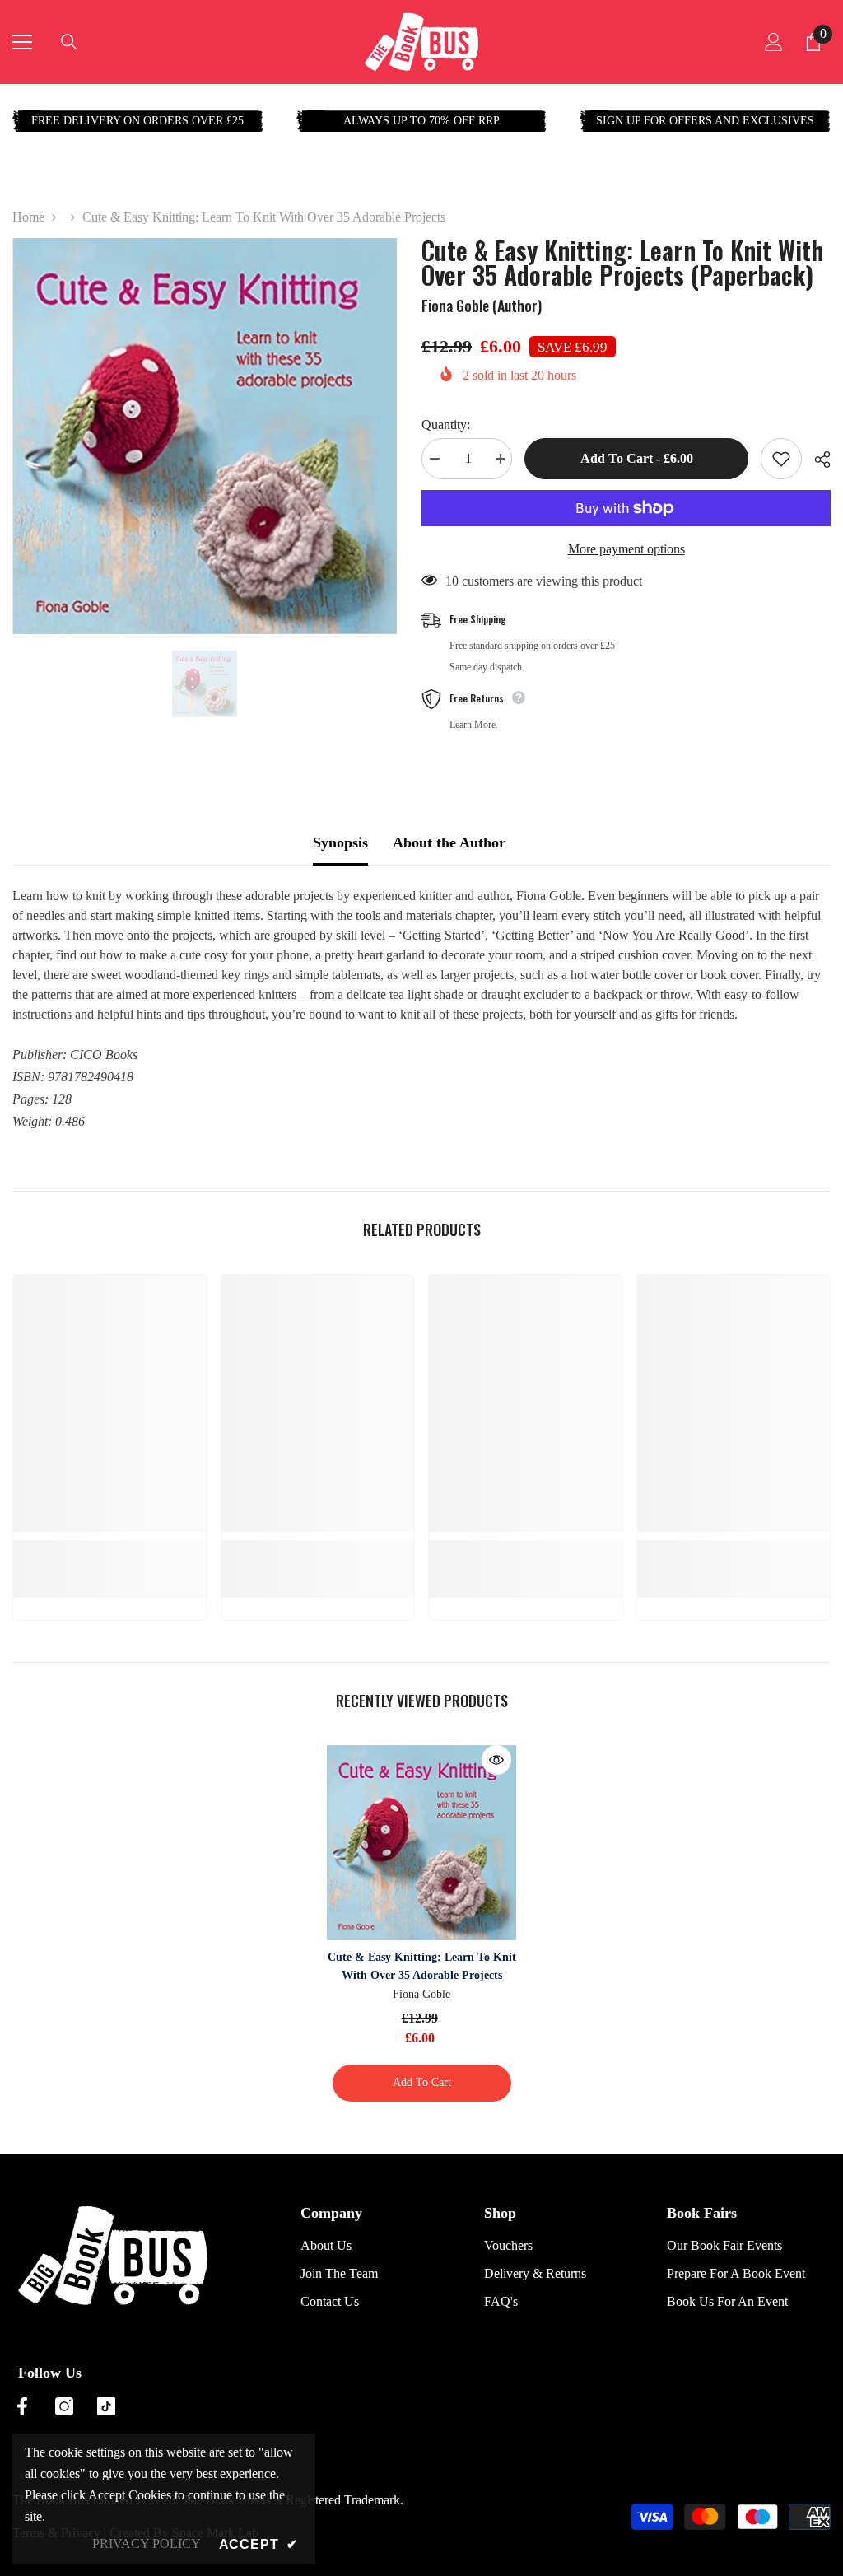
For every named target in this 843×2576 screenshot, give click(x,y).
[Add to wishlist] (781, 459)
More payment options (626, 549)
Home (28, 217)
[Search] (69, 42)
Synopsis (340, 842)
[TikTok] (106, 2406)
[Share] (816, 460)
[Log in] (774, 42)
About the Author (449, 842)
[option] (205, 436)
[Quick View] (496, 1760)
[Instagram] (64, 2406)
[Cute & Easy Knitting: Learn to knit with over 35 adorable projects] (422, 1843)
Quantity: (446, 425)
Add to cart (422, 2082)
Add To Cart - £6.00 (637, 458)
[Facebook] (22, 2406)
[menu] (22, 42)
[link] (110, 1549)
